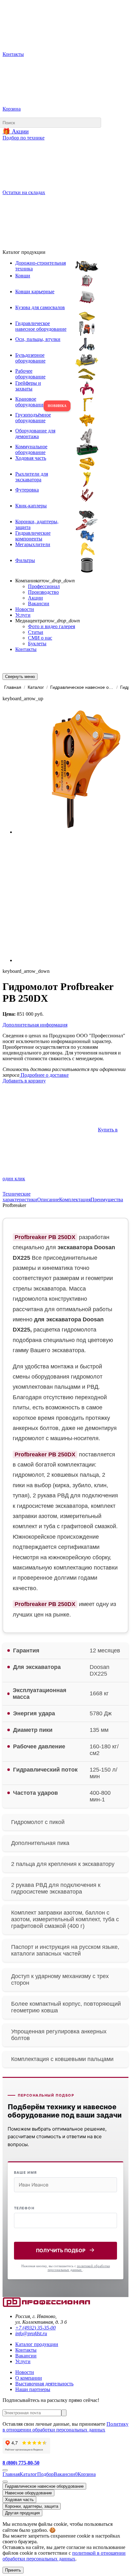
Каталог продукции (37, 2344)
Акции (35, 598)
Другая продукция (22, 2513)
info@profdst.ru (31, 2333)
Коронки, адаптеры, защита (32, 2506)
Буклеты (37, 644)
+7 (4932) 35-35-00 (35, 2328)
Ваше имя (25, 2173)
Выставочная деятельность (44, 2384)
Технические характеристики (20, 1197)
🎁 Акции (16, 131)
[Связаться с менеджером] (5, 2482)
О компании (29, 2378)
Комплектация (75, 1200)
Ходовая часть (19, 2500)
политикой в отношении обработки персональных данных (64, 2556)
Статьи (36, 632)
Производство (43, 592)
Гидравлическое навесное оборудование (44, 2486)
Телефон (24, 2208)
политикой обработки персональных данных (79, 2268)
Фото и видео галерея (52, 626)
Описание (48, 1200)
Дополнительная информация (35, 1025)
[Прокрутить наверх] (5, 2470)
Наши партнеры (33, 2389)
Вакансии (39, 603)
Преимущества (107, 1200)
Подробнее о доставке (44, 1075)
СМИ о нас (40, 638)
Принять (13, 2570)
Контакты (26, 649)
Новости (25, 609)
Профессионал (44, 586)
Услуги (23, 615)
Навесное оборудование (28, 2493)
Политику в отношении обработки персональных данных (65, 2427)
